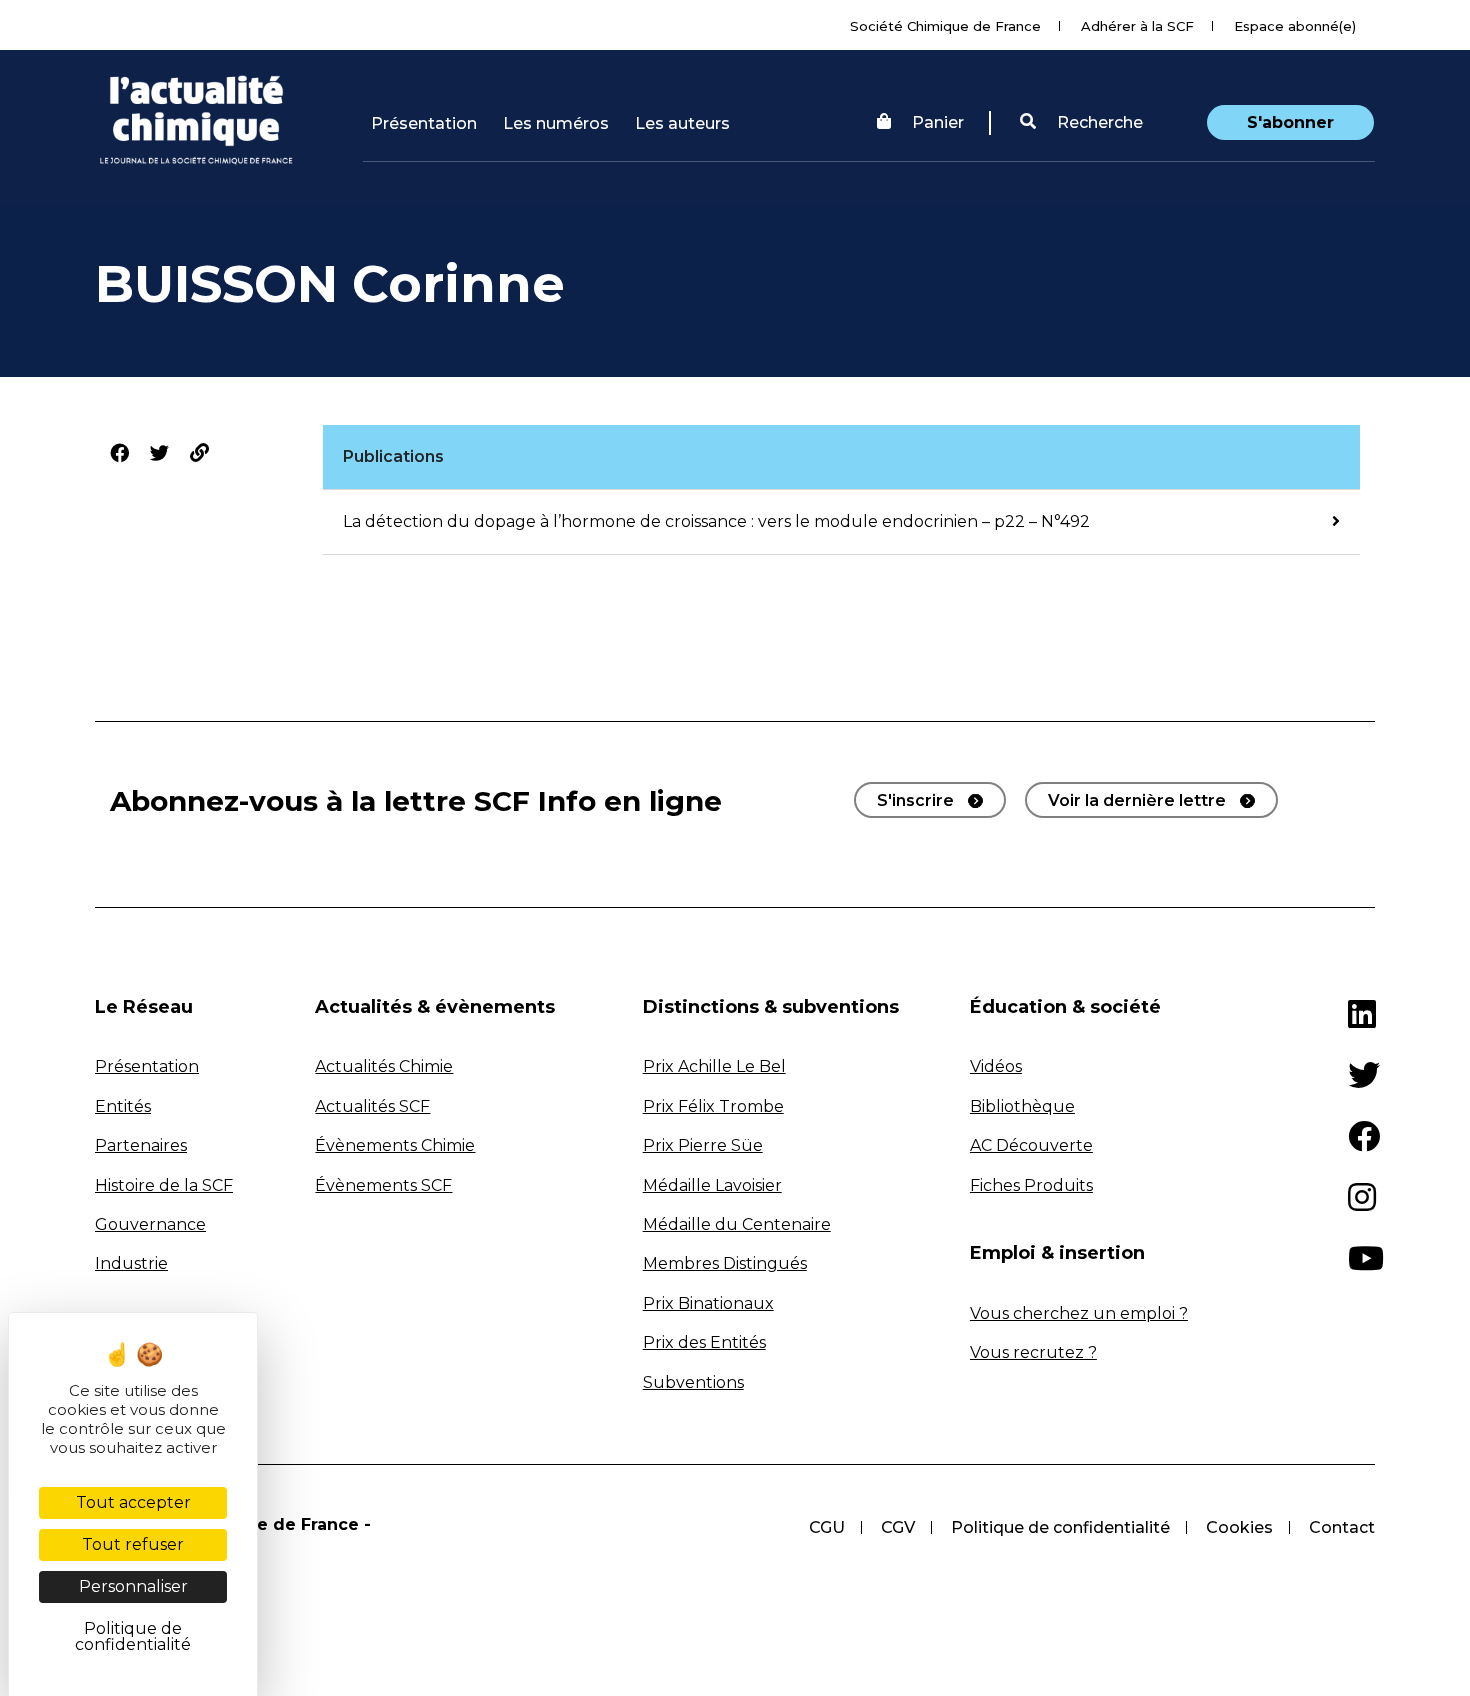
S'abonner (1290, 122)
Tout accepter (133, 1502)
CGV (898, 1527)
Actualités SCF (372, 1106)
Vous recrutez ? (1033, 1352)
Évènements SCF (383, 1185)
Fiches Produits (1031, 1185)
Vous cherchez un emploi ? (1079, 1313)
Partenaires (141, 1145)
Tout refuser (133, 1544)
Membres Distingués (725, 1263)
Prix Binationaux (708, 1303)
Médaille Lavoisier (712, 1185)
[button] (1081, 123)
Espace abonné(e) (1295, 26)
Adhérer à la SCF (1137, 26)
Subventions (693, 1382)
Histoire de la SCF (164, 1185)
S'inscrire (915, 800)
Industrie (131, 1263)
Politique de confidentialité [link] (133, 1636)
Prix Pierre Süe (703, 1145)
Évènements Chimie (395, 1145)
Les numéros (556, 123)
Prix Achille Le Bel (714, 1066)
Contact (1342, 1527)
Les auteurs (682, 123)
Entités (123, 1106)
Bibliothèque (1022, 1106)
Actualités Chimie (384, 1066)
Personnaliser (133, 1586)
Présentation (424, 123)
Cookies (1239, 1527)
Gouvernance (150, 1224)
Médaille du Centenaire (737, 1224)
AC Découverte (1031, 1145)
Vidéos (996, 1066)
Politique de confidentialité (1060, 1527)
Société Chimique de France (945, 26)
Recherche (1098, 122)
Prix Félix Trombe (713, 1106)
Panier (938, 122)
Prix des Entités (704, 1342)
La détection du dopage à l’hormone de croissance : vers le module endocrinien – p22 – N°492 (716, 521)
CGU (827, 1527)
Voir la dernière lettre (1137, 800)
